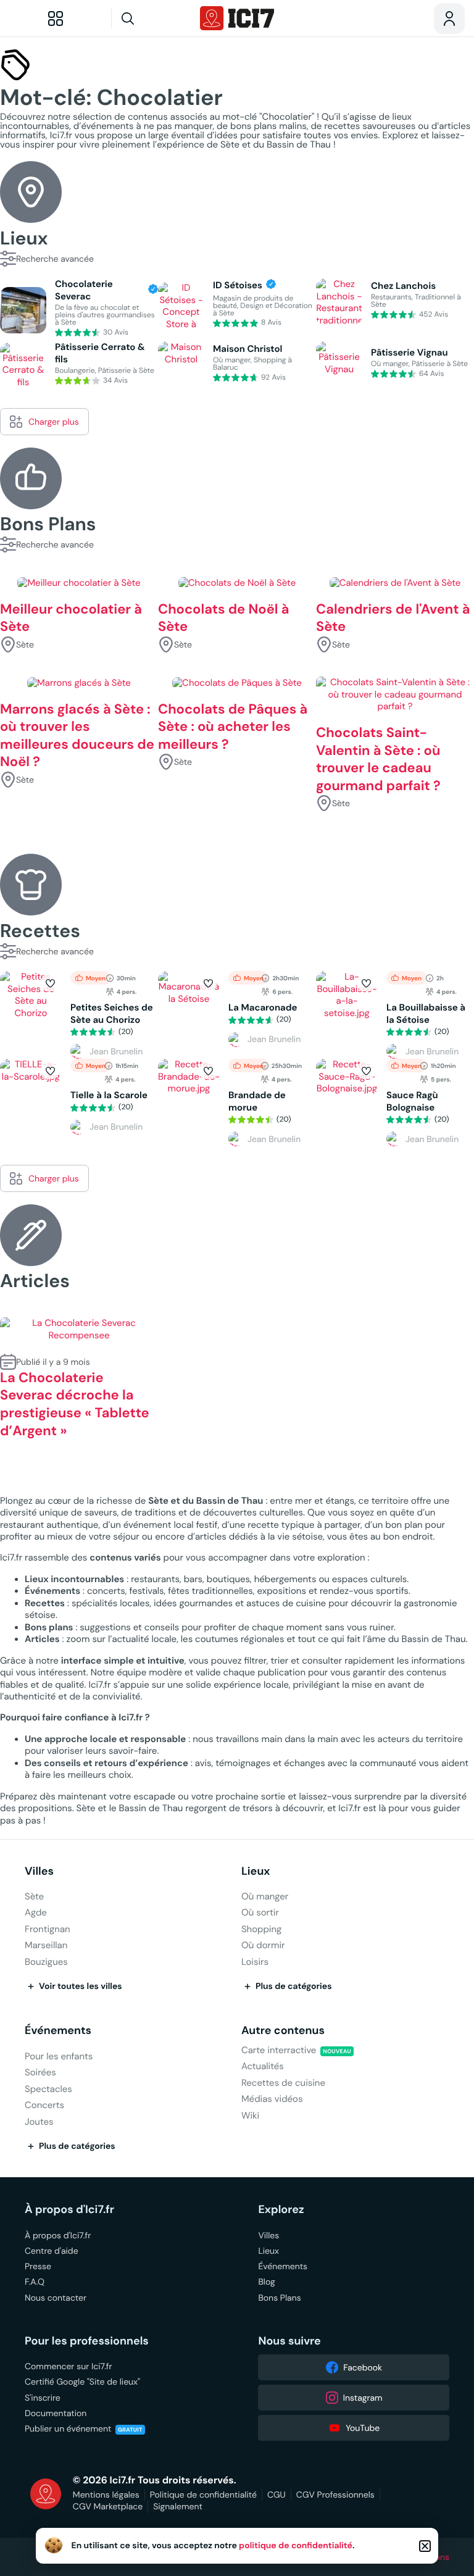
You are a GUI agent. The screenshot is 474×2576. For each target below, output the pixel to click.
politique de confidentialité (296, 2546)
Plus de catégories (294, 1986)
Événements (58, 2031)
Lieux (256, 1871)
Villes (39, 1871)
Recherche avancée (55, 259)
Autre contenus (283, 2031)
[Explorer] (56, 19)
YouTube (363, 2428)
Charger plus (54, 422)
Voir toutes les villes (81, 1986)
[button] (50, 983)
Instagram (363, 2398)
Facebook (363, 2367)
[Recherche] (151, 19)
